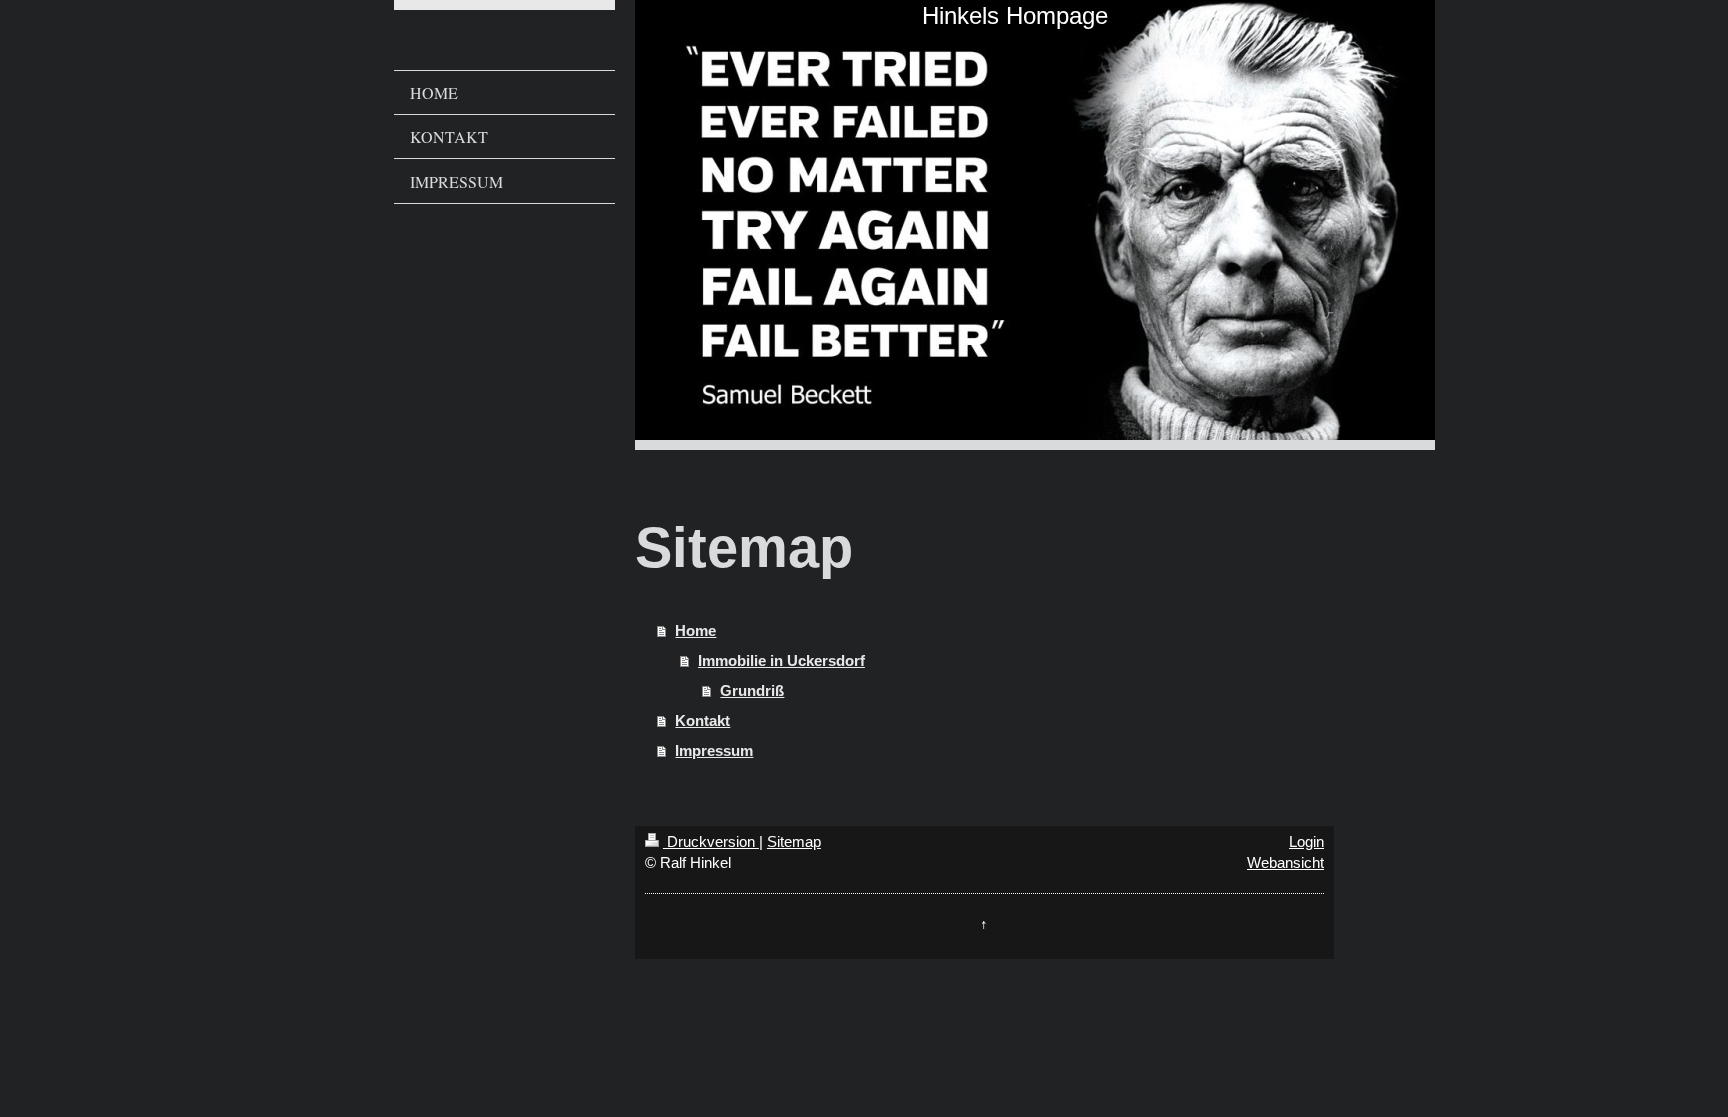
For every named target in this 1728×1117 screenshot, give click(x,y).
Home (695, 630)
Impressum (714, 750)
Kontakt (702, 720)
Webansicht (1285, 862)
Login (1306, 841)
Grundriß (752, 690)
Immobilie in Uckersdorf (781, 660)
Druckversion (711, 841)
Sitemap (794, 841)
